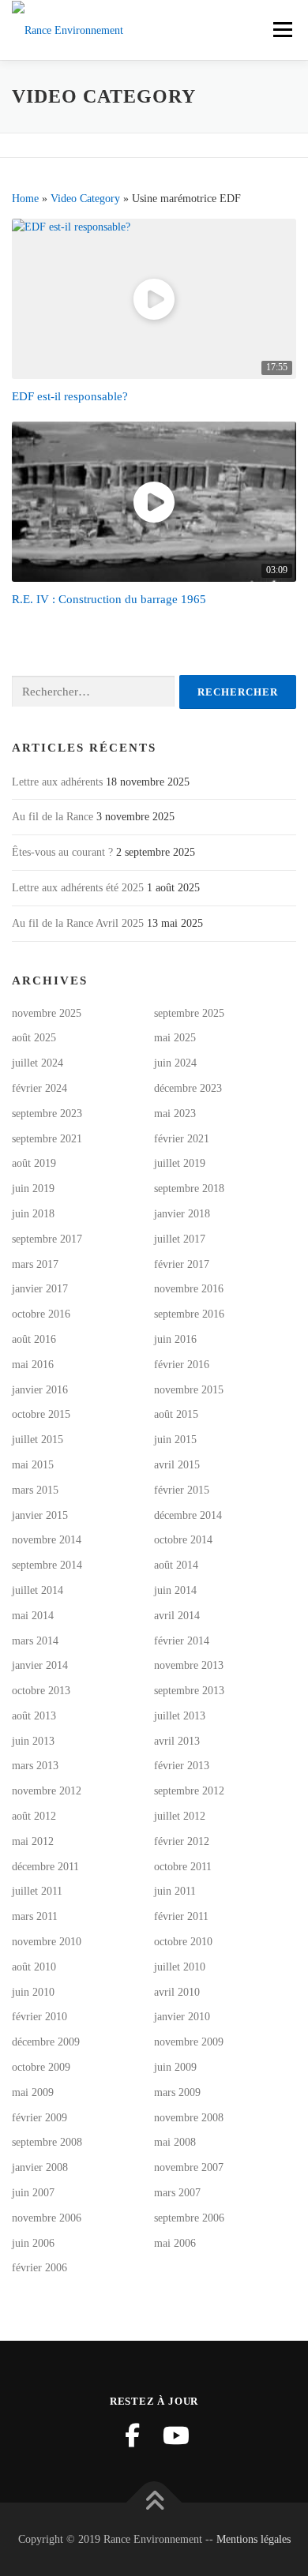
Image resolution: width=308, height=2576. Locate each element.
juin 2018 (33, 1214)
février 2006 (39, 2268)
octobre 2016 (41, 1314)
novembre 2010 (47, 1942)
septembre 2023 (47, 1114)
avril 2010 (177, 1992)
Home (25, 199)
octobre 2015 (41, 1414)
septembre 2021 (47, 1139)
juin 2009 (175, 2067)
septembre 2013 (189, 1691)
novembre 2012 (47, 1791)
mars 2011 (35, 1916)
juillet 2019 (180, 1163)
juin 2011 (175, 1891)
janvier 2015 (40, 1515)
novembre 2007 (189, 2167)
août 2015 (176, 1414)
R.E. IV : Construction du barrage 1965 (109, 599)
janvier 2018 (182, 1214)
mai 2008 (175, 2142)
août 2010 (34, 1967)
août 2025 (34, 1038)
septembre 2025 (189, 1013)
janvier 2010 (182, 2017)
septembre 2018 (189, 1189)
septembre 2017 (47, 1239)
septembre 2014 (47, 1565)
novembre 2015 (189, 1390)
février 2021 (182, 1139)
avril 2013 (177, 1741)
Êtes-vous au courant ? (62, 852)
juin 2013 (33, 1741)
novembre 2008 (189, 2118)
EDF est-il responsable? (70, 396)
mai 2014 (33, 1616)
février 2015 (182, 1490)
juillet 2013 (180, 1716)
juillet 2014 (38, 1590)
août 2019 (34, 1163)
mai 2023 (175, 1114)
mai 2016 (33, 1365)
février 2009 (39, 2118)
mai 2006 (175, 2243)
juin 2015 (175, 1440)
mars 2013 (35, 1766)
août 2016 (34, 1339)
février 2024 (39, 1088)
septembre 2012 (189, 1791)
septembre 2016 (189, 1314)
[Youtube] (176, 2435)
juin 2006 (33, 2243)
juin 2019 (33, 1189)
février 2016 (182, 1365)
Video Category (85, 199)
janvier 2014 (40, 1665)
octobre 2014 (183, 1540)
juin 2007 (33, 2193)
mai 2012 (33, 1841)
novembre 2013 (189, 1665)
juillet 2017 (180, 1239)
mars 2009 (177, 2092)
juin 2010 (33, 1992)
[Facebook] (132, 2435)
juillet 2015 (38, 1440)
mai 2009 (33, 2092)
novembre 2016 (189, 1289)
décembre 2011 (45, 1867)
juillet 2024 (38, 1063)
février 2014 (182, 1641)
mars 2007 (177, 2193)
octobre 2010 (183, 1942)
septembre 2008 (47, 2142)
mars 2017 (35, 1264)
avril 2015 (177, 1465)
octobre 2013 (41, 1691)
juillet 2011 (37, 1891)
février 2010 (39, 2017)
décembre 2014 (188, 1515)
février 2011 (181, 1916)
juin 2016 (175, 1339)
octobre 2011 (183, 1867)
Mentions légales (254, 2539)
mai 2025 (175, 1038)
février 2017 (182, 1264)
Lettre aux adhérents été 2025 (78, 888)
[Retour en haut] (154, 2502)
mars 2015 (35, 1490)
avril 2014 (177, 1616)
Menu (281, 30)
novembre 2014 (47, 1540)
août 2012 (34, 1816)
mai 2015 (33, 1465)
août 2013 (34, 1716)
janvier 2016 (40, 1390)
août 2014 (176, 1565)
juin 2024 (175, 1063)
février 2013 (182, 1766)
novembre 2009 (189, 2042)
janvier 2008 (40, 2167)
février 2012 (182, 1841)
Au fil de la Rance (53, 817)
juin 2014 (175, 1590)
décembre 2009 (46, 2042)
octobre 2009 (41, 2067)
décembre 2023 (188, 1088)
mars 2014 (35, 1641)
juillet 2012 (180, 1816)
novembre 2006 (47, 2218)
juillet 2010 (180, 1967)
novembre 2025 (47, 1013)
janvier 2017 (40, 1289)
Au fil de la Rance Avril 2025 (78, 923)
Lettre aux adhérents (57, 782)
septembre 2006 (189, 2218)
